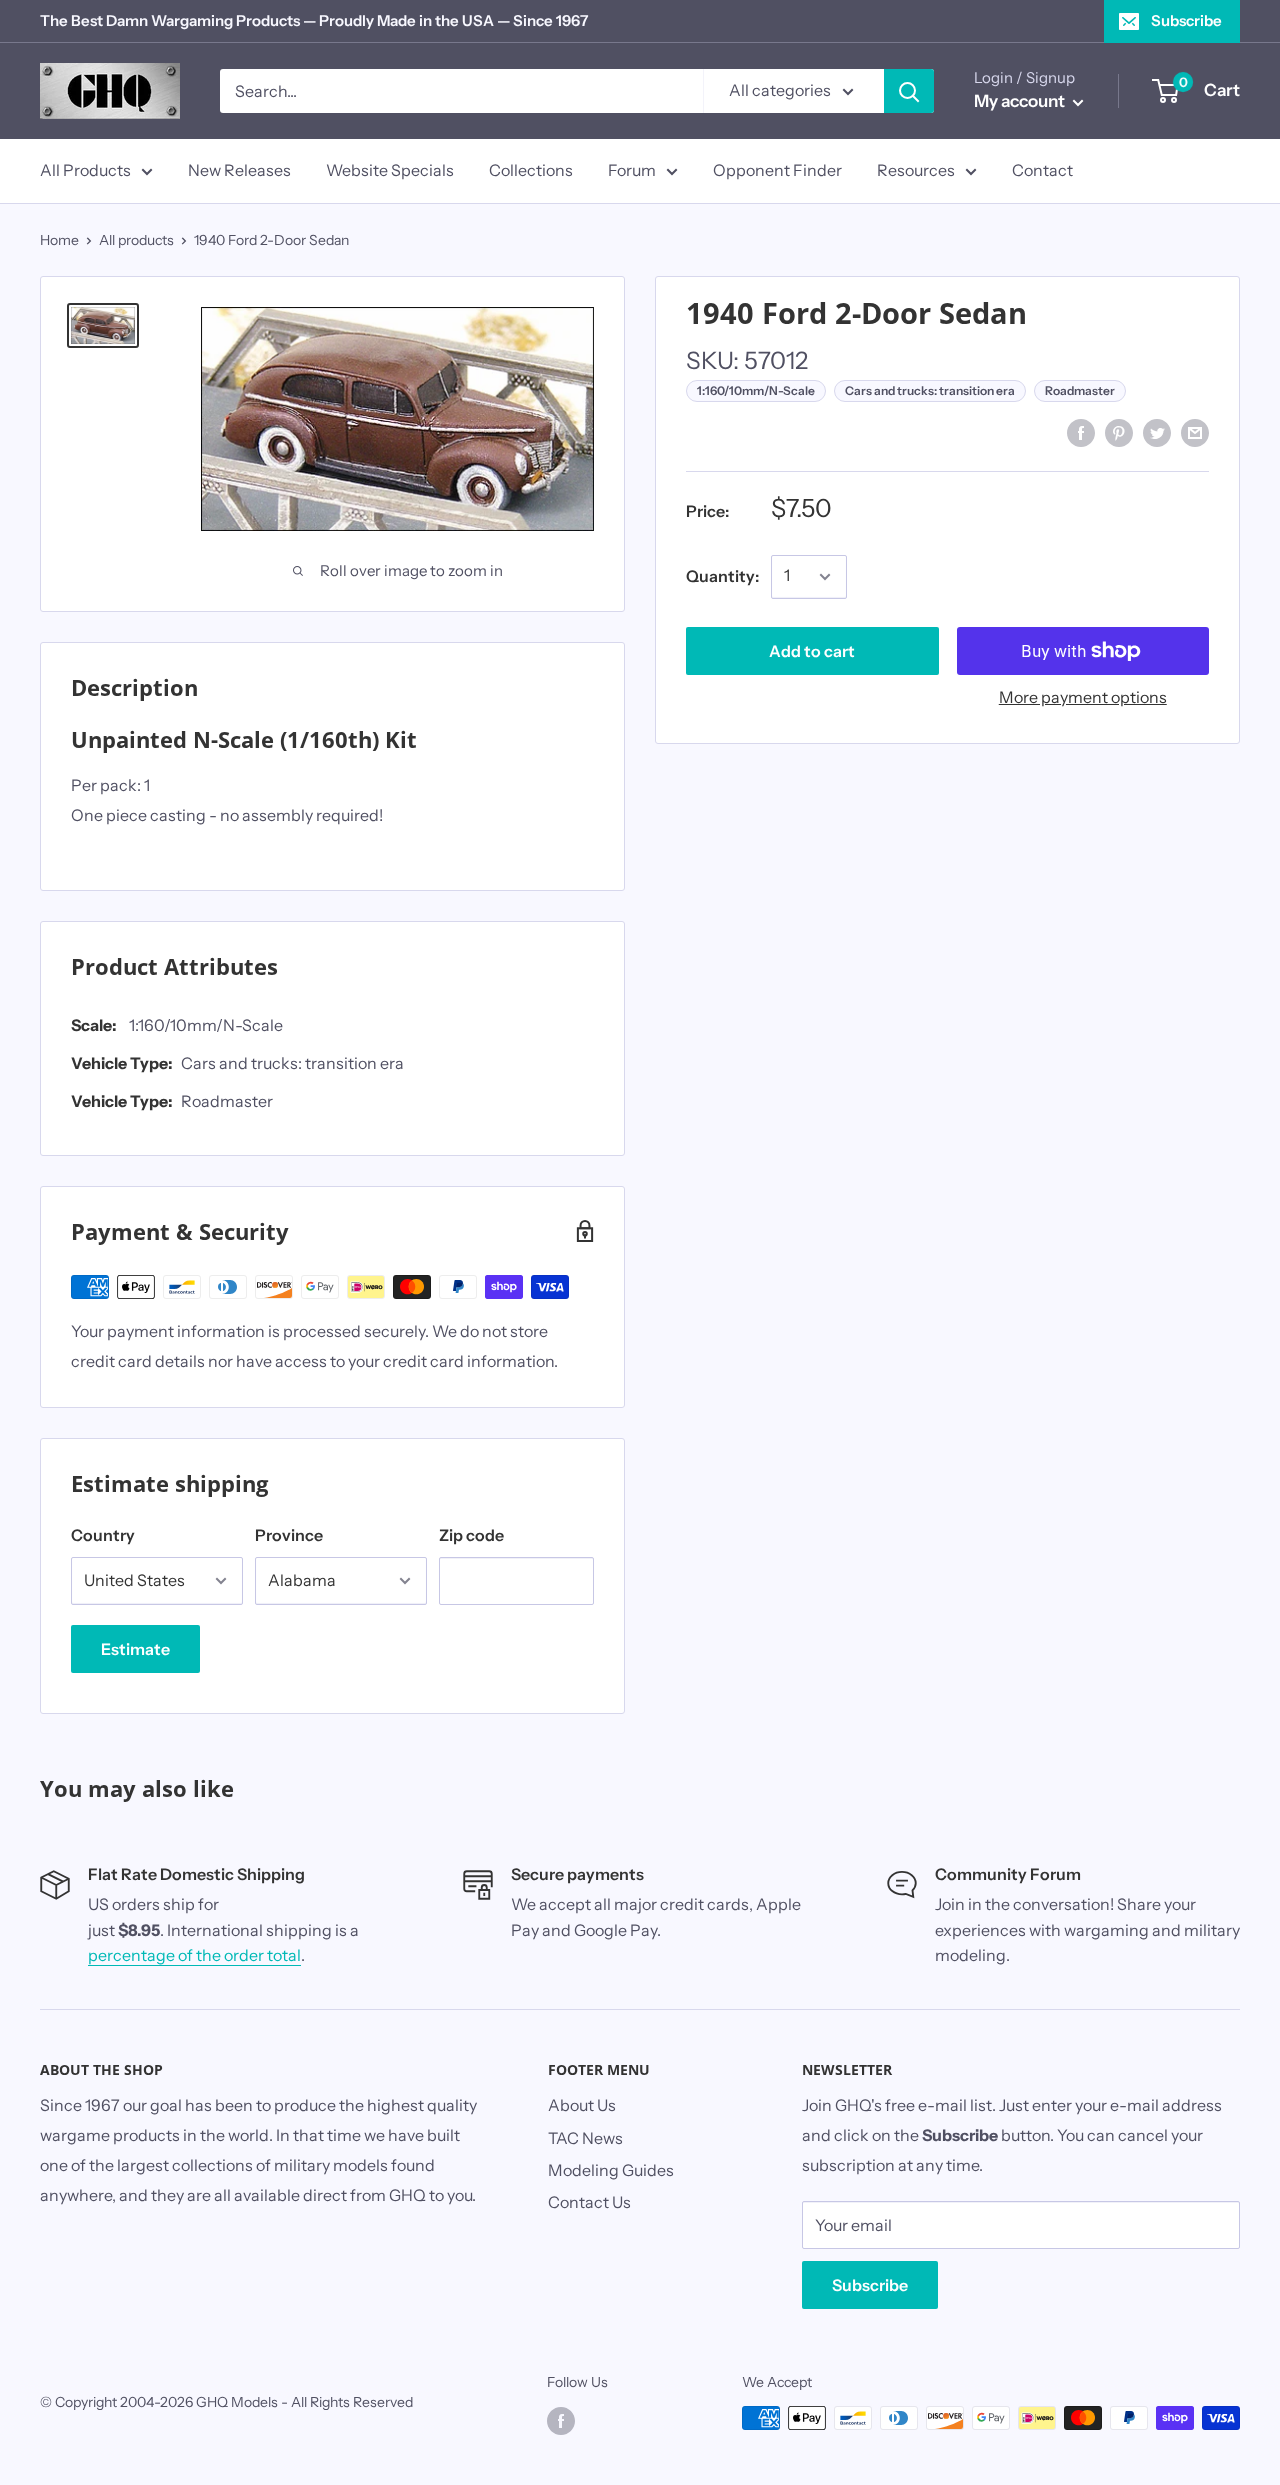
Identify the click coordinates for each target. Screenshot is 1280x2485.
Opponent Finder (777, 170)
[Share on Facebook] (1081, 432)
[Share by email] (1195, 432)
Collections (531, 170)
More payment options (1083, 697)
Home (59, 240)
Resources (916, 170)
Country (103, 1535)
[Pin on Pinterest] (1119, 432)
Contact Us (589, 2202)
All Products (85, 170)
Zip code (471, 1535)
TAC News (585, 2138)
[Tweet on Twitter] (1157, 432)
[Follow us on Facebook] (561, 2420)
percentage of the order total (194, 1955)
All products (136, 240)
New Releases (239, 170)
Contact (1042, 170)
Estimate (135, 1649)
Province (289, 1535)
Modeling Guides (611, 2170)
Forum (632, 170)
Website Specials (390, 170)
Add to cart (812, 651)
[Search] (909, 91)
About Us (582, 2105)
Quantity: (722, 576)
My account (1021, 101)
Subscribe (1186, 20)
